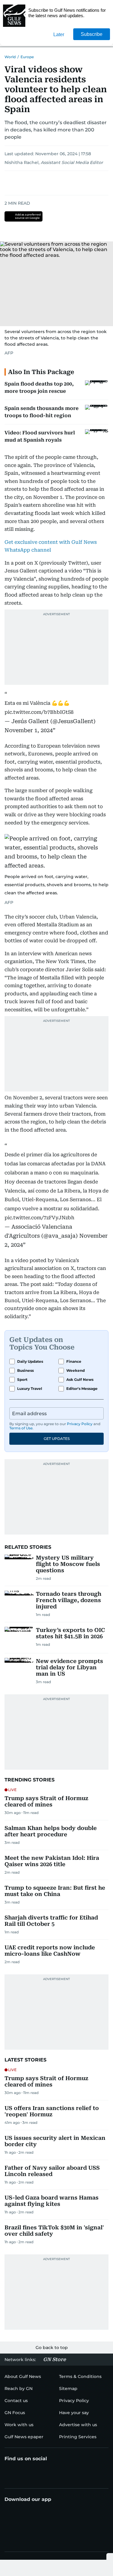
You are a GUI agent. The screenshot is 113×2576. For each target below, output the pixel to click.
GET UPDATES (57, 1439)
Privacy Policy (80, 1424)
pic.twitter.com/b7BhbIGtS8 (39, 712)
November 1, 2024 (29, 730)
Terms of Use (21, 1428)
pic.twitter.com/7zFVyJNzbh (39, 1218)
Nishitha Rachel (22, 162)
